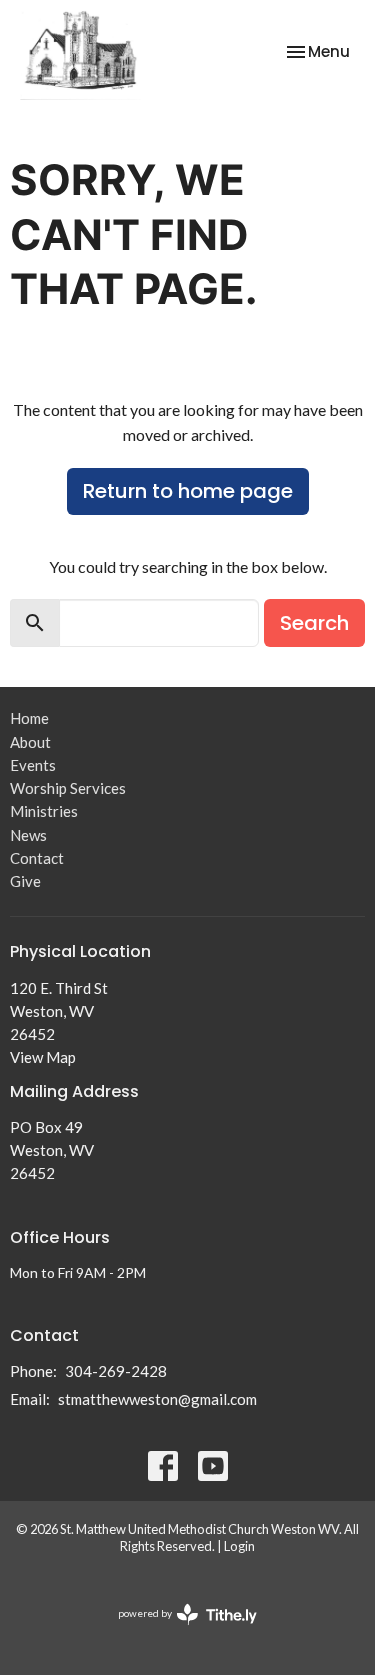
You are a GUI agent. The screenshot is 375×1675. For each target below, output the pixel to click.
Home (29, 718)
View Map (43, 1057)
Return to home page (188, 491)
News (28, 835)
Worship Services (68, 788)
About (30, 742)
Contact (37, 858)
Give (25, 881)
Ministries (44, 811)
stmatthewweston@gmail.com (157, 1399)
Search (314, 623)
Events (33, 765)
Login (239, 1546)
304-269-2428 (116, 1371)
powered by (177, 1630)
